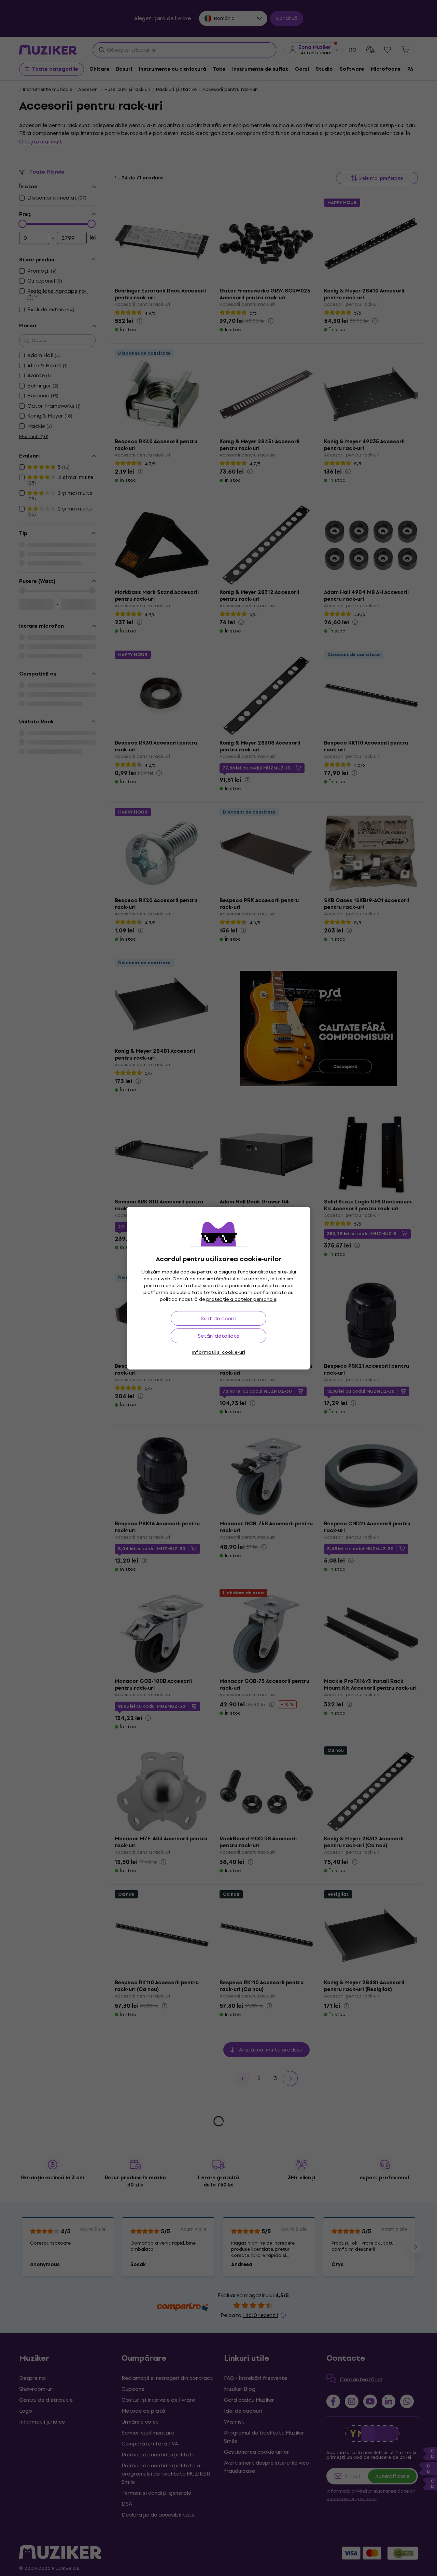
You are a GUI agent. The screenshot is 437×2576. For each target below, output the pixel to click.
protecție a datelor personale (241, 1299)
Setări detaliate (218, 1336)
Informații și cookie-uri (218, 1352)
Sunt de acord (219, 1318)
